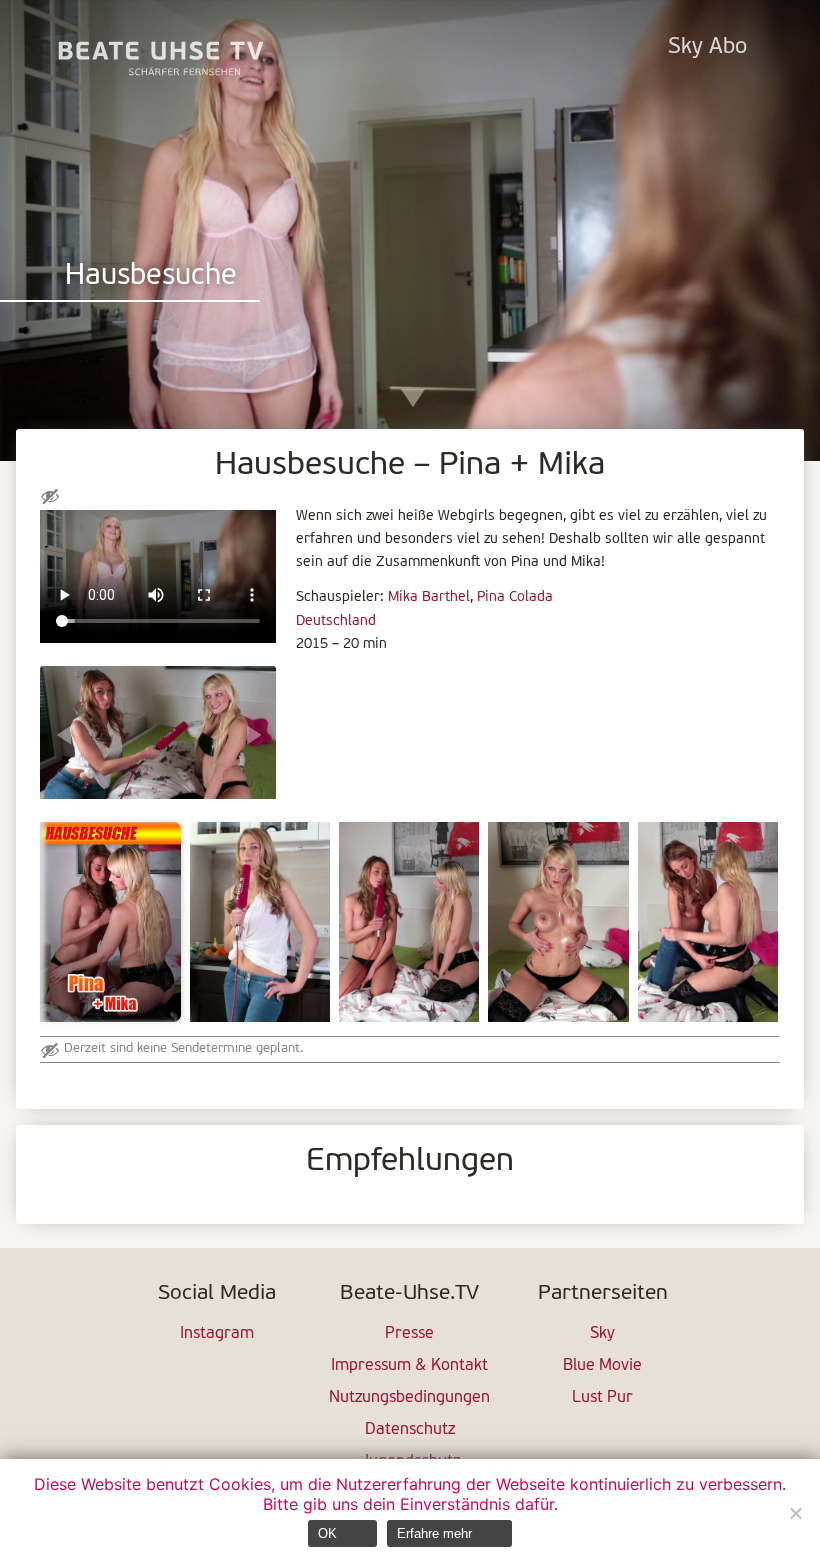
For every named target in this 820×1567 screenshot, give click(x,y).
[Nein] (795, 1513)
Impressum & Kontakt (409, 1366)
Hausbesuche (151, 276)
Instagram (217, 1334)
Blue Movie (602, 1366)
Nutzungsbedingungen (409, 1398)
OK (327, 1533)
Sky (602, 1334)
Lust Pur (602, 1398)
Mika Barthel (429, 597)
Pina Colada (515, 597)
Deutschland (336, 621)
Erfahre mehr (434, 1533)
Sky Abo (707, 47)
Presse (409, 1334)
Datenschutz (410, 1430)
